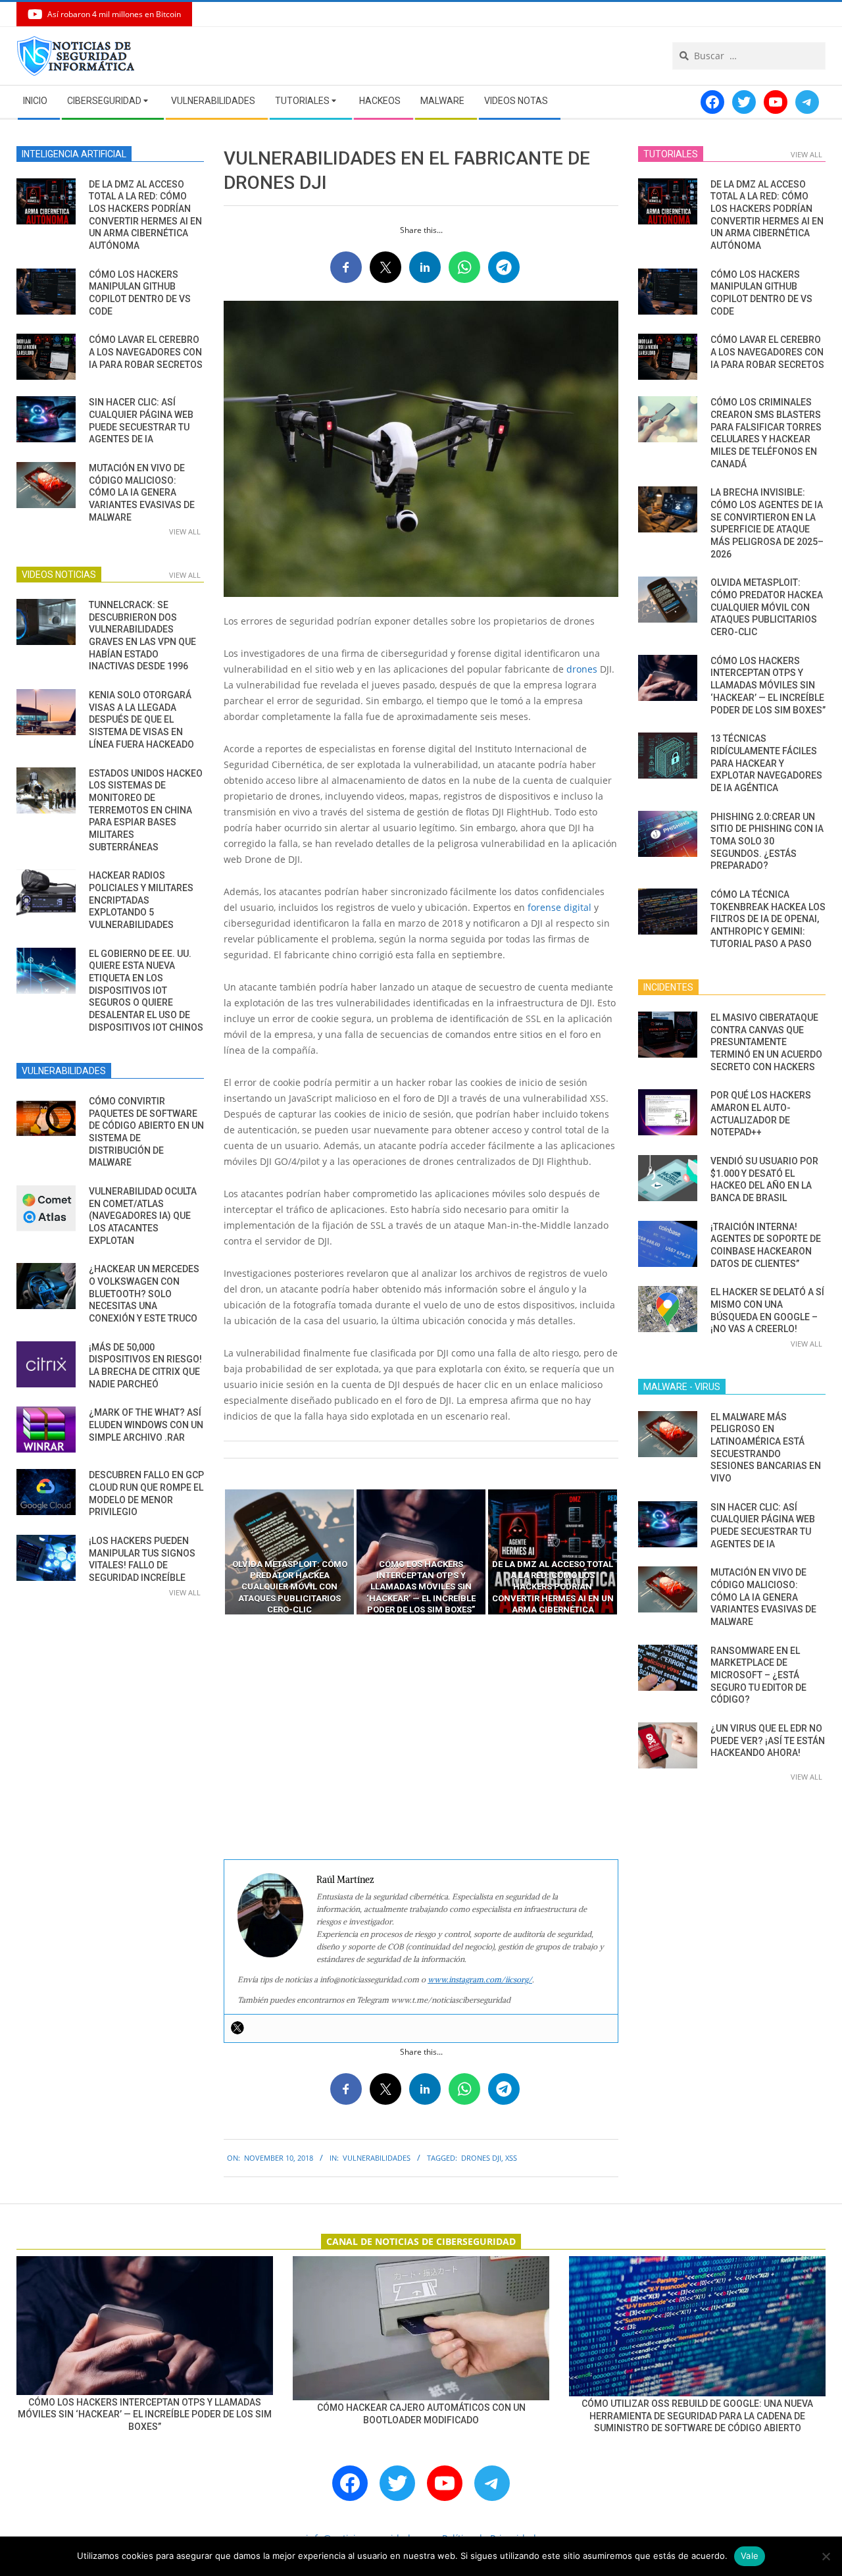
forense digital (559, 907)
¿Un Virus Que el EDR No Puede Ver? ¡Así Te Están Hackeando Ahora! (768, 1740)
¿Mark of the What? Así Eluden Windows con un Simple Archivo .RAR (146, 1425)
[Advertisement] (421, 1738)
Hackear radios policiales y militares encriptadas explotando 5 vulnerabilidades (141, 900)
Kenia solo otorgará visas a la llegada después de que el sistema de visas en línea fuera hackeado (141, 720)
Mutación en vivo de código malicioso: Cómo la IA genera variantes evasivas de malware (142, 493)
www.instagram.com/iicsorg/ (480, 1979)
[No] (826, 2556)
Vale (750, 2556)
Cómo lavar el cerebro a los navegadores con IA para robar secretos (146, 352)
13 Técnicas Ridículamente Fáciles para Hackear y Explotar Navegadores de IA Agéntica (766, 763)
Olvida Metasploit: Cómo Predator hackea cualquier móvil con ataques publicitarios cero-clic (767, 607)
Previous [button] (214, 1552)
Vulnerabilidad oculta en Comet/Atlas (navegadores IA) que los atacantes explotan (143, 1216)
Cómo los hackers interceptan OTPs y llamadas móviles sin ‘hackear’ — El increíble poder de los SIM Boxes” (768, 685)
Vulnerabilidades (377, 2158)
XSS (511, 2158)
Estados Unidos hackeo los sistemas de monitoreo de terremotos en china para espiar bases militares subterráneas (146, 810)
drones (582, 669)
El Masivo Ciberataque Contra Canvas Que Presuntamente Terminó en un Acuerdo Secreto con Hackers (766, 1042)
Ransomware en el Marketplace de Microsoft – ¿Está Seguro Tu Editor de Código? (758, 1675)
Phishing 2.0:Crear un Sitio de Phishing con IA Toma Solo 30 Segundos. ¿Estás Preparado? (767, 841)
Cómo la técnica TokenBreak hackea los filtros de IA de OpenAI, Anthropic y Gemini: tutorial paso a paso (768, 919)
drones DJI (481, 2158)
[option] (289, 1552)
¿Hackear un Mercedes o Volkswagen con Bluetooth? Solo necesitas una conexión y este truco (144, 1294)
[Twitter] (237, 2028)
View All (185, 531)
